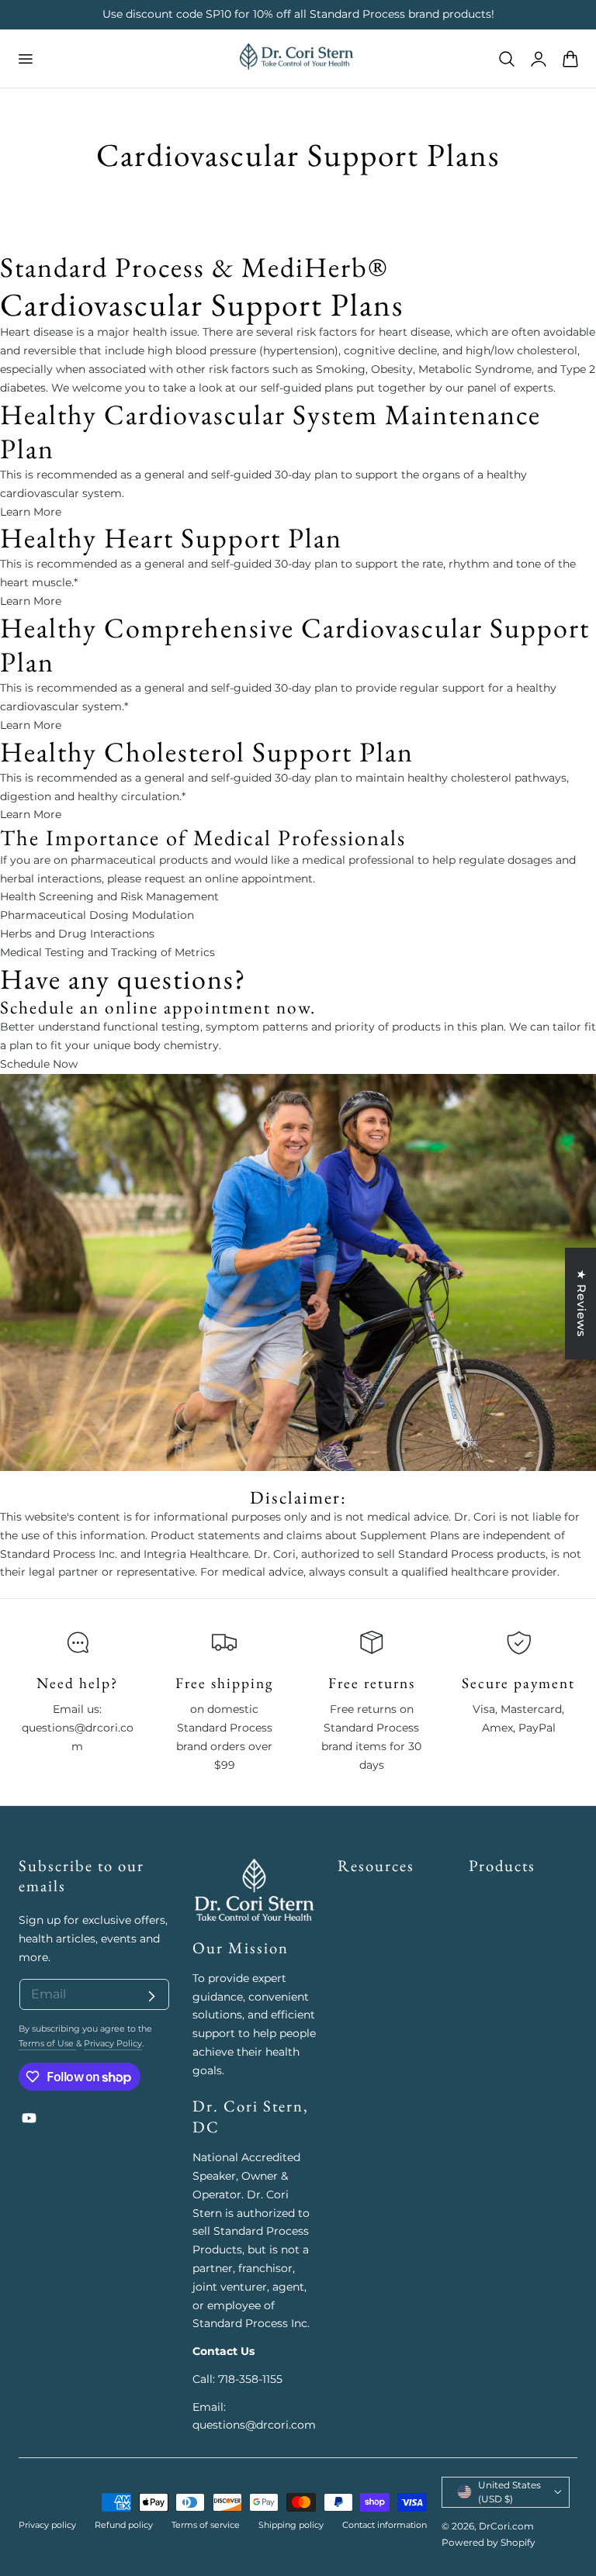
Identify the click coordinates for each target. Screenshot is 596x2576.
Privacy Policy (113, 2043)
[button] (25, 58)
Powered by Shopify (489, 2542)
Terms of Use (47, 2043)
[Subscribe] (151, 1997)
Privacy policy (47, 2525)
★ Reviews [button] (582, 1304)
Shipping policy (291, 2525)
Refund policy (124, 2525)
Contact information (385, 2525)
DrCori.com (506, 2526)
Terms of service (206, 2525)
